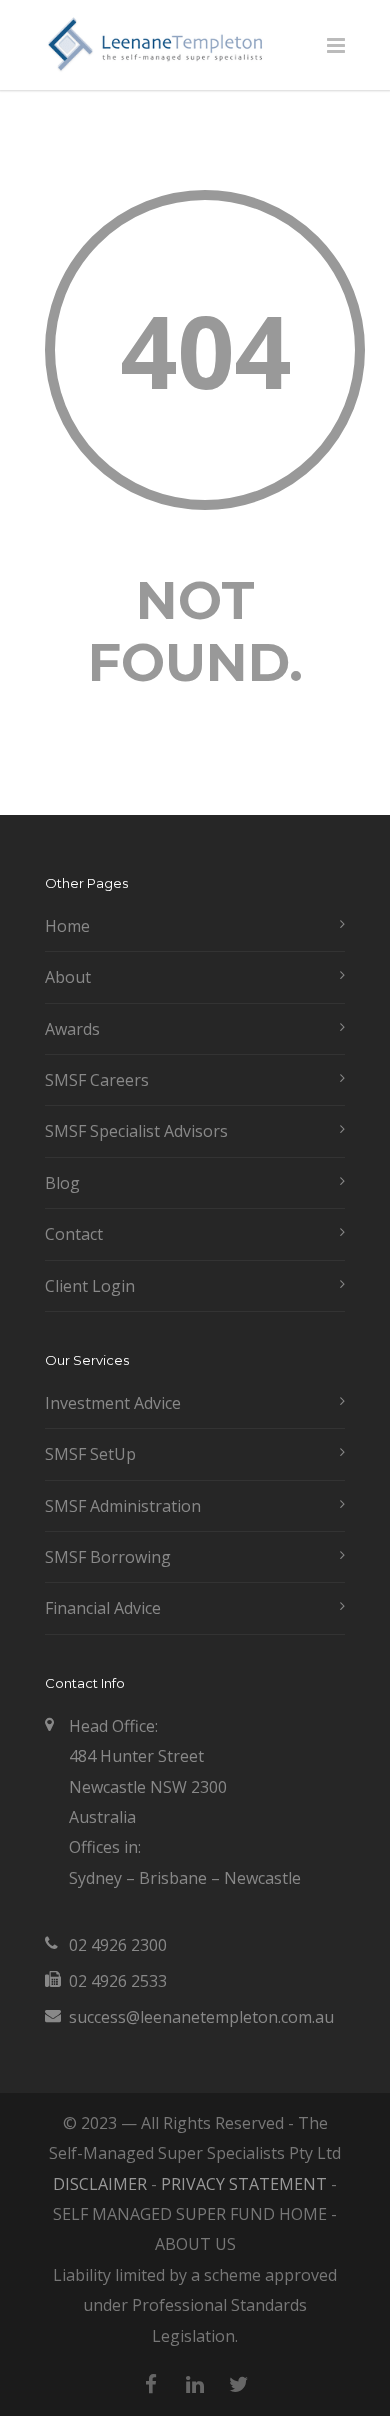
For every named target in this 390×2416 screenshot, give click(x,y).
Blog (62, 1183)
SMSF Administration (123, 1506)
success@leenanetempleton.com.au (201, 2017)
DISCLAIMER (100, 2184)
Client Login (90, 1286)
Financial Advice (103, 1608)
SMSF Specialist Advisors (136, 1131)
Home (67, 926)
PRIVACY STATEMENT (244, 2184)
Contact (74, 1234)
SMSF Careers (97, 1080)
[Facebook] (151, 2384)
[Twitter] (239, 2384)
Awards (72, 1029)
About (68, 977)
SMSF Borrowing (108, 1557)
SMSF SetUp (90, 1454)
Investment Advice (113, 1403)
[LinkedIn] (195, 2384)
